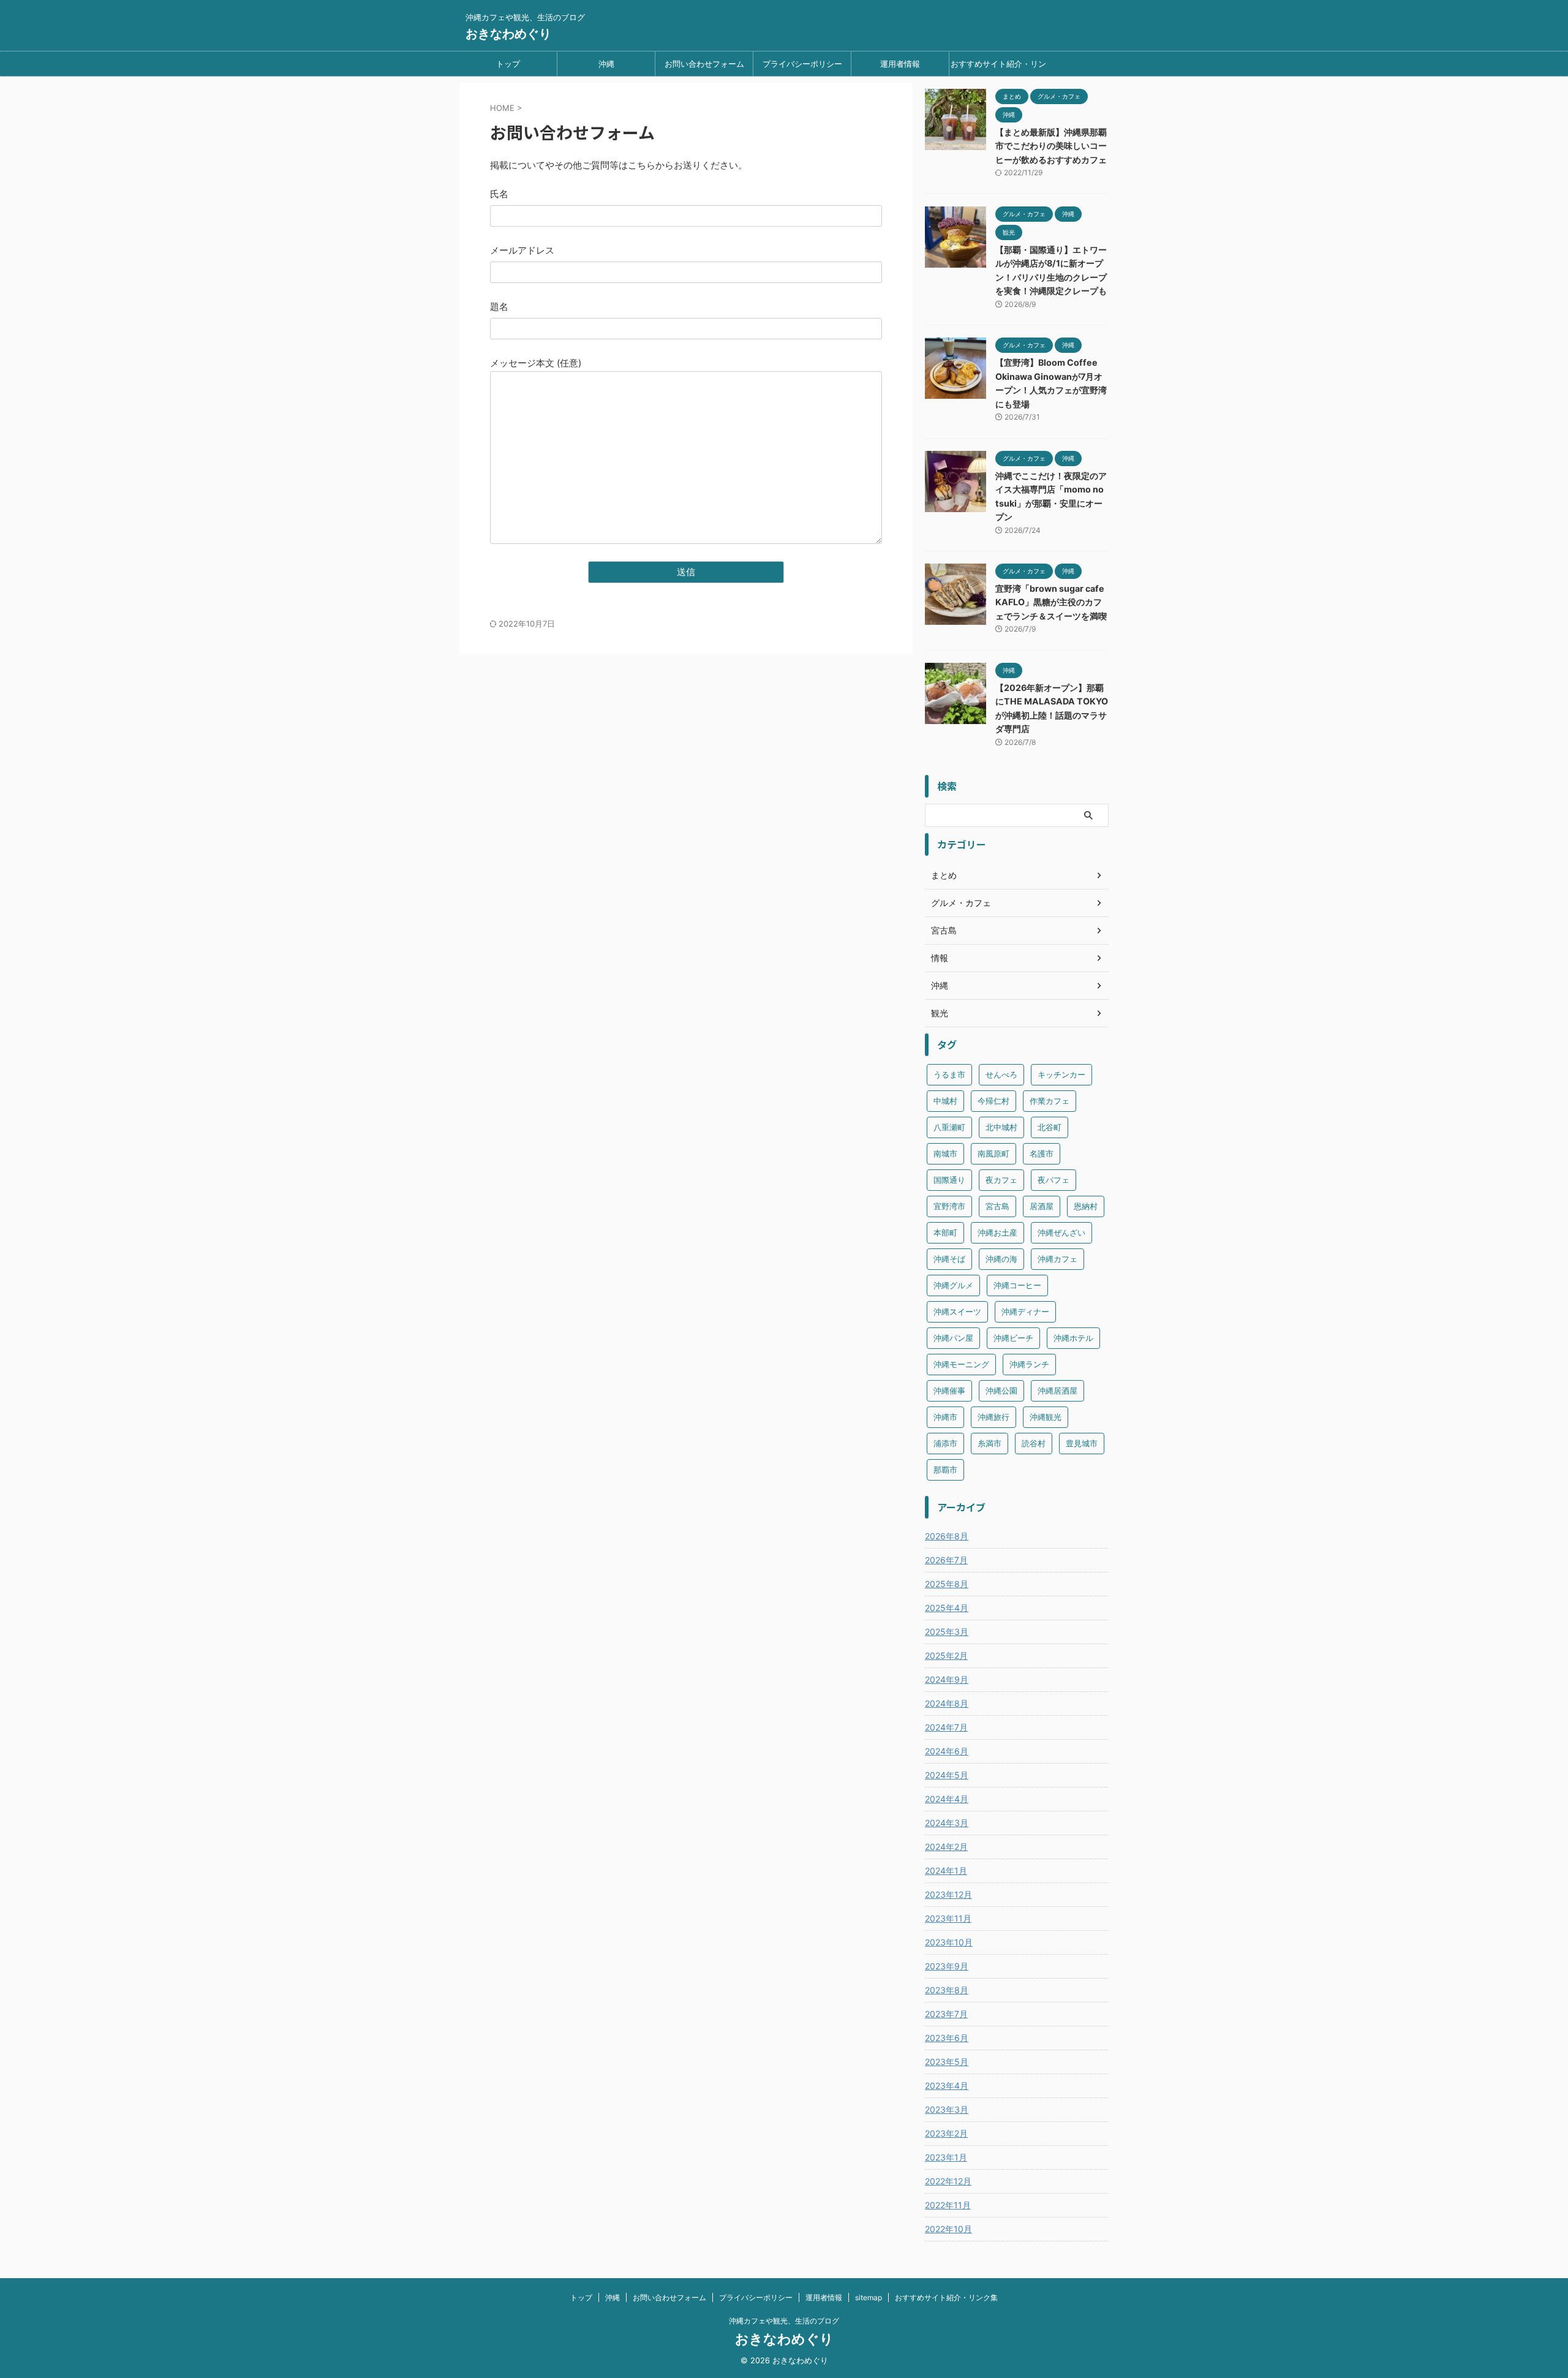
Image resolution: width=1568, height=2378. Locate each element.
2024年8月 (947, 1703)
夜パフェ (1053, 1180)
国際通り (949, 1180)
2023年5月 (947, 2062)
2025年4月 (947, 1608)
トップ (508, 64)
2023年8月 (947, 1990)
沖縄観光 (1046, 1417)
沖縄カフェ (1057, 1259)
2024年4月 (947, 1799)
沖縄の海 (1001, 1259)
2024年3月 (947, 1823)
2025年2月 (946, 1655)
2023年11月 (948, 1918)
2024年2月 (946, 1847)
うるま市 (949, 1074)
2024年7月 (946, 1727)
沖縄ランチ (1029, 1364)
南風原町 (993, 1153)
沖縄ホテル (1073, 1338)
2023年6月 (947, 2038)
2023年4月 (947, 2085)
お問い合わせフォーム (704, 64)
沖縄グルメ (953, 1285)
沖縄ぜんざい (1061, 1232)
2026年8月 (947, 1536)
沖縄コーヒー (1017, 1285)
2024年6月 (947, 1751)
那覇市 (945, 1470)
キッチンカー (1061, 1074)
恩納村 (1086, 1206)
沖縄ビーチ (1013, 1338)
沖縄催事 (949, 1391)
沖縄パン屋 (953, 1338)
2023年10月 (949, 1942)
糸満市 (989, 1443)
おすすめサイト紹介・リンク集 (998, 67)
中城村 (945, 1101)
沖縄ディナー (1025, 1312)
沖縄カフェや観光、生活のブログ (784, 2321)
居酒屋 (1042, 1206)
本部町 (945, 1232)
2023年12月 (948, 1894)
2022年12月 (948, 2181)
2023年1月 (946, 2157)
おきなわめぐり (508, 34)
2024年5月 (947, 1775)
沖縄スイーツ (957, 1312)
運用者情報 (900, 64)
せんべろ (1001, 1074)
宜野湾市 (949, 1206)
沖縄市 (945, 1417)
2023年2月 (946, 2133)
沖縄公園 (1001, 1391)
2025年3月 (947, 1632)
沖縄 (606, 64)
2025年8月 (947, 1584)
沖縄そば (949, 1259)
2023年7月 (946, 2014)
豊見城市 (1082, 1443)
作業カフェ (1050, 1101)
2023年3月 (947, 2109)
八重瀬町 (949, 1127)
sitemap (869, 2297)
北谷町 (1050, 1127)
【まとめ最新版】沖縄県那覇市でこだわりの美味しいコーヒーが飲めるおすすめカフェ (1051, 146)
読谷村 (1034, 1443)
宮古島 (997, 1206)
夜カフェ (1001, 1180)
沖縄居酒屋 (1057, 1391)
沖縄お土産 (997, 1232)
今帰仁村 (993, 1101)
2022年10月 (948, 2229)
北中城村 (1001, 1127)
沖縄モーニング (961, 1364)
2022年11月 (948, 2205)
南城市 (945, 1153)
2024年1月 (946, 1870)
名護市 (1042, 1153)
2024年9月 (947, 1679)
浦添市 (945, 1443)
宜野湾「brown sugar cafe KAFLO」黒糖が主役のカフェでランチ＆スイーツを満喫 (1051, 602)
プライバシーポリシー (802, 64)
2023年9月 (947, 1966)
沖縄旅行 (993, 1417)
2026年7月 (946, 1560)
